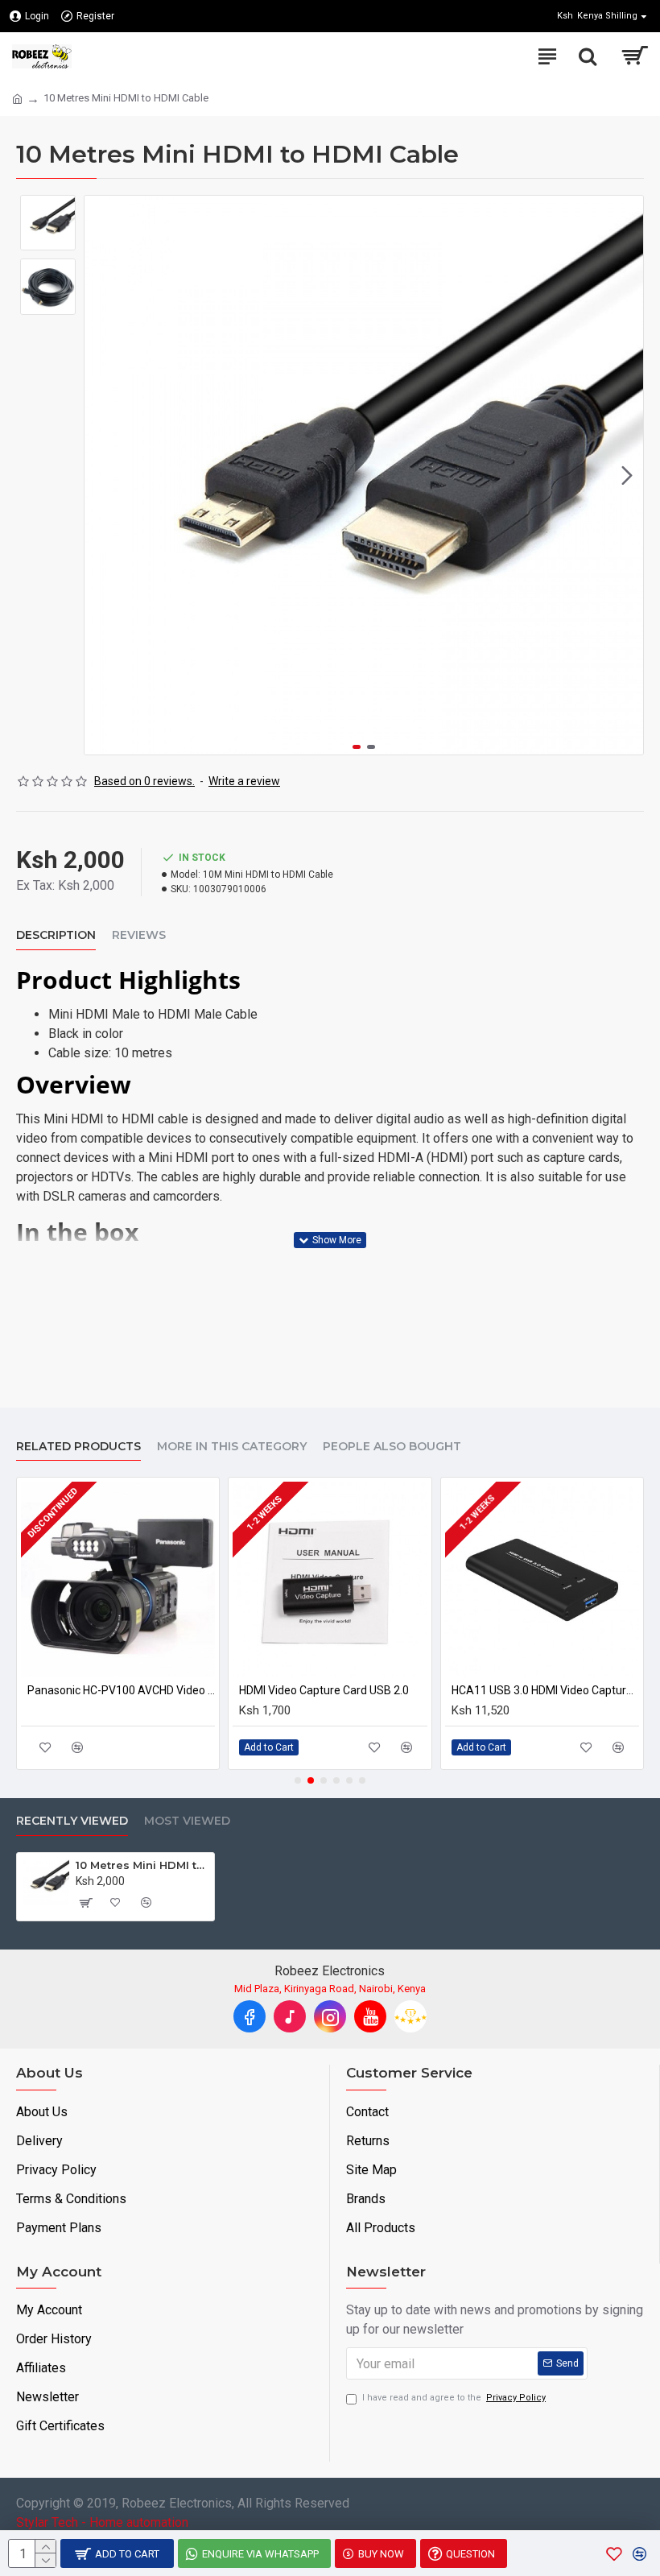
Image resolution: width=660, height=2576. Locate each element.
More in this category (232, 1447)
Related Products (78, 1447)
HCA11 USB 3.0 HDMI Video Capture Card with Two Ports (545, 1690)
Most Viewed (187, 1821)
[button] (101, 475)
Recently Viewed (72, 1821)
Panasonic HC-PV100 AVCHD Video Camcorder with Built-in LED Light (121, 1690)
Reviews (139, 935)
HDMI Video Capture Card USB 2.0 (324, 1690)
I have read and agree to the (454, 2398)
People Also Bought (392, 1447)
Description (56, 935)
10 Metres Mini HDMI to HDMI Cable (142, 1865)
